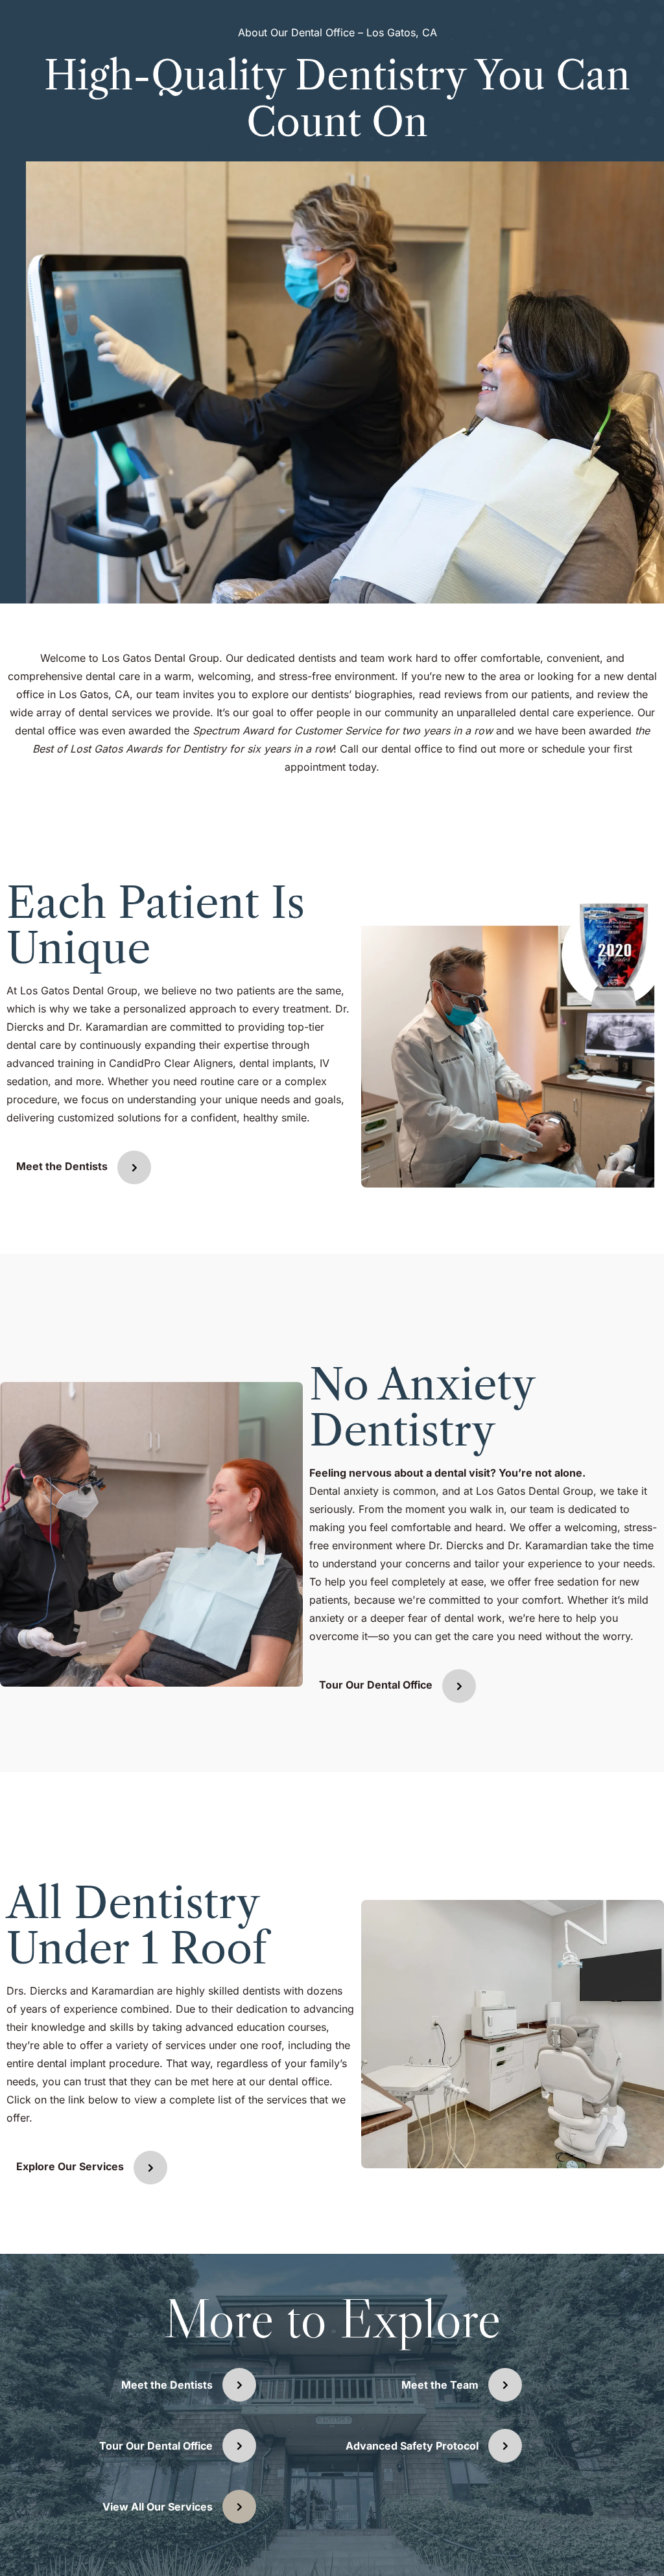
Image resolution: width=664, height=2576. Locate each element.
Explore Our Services (70, 2166)
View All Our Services (158, 2507)
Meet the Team (440, 2385)
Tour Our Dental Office (376, 1685)
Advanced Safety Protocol (412, 2446)
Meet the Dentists (62, 1167)
